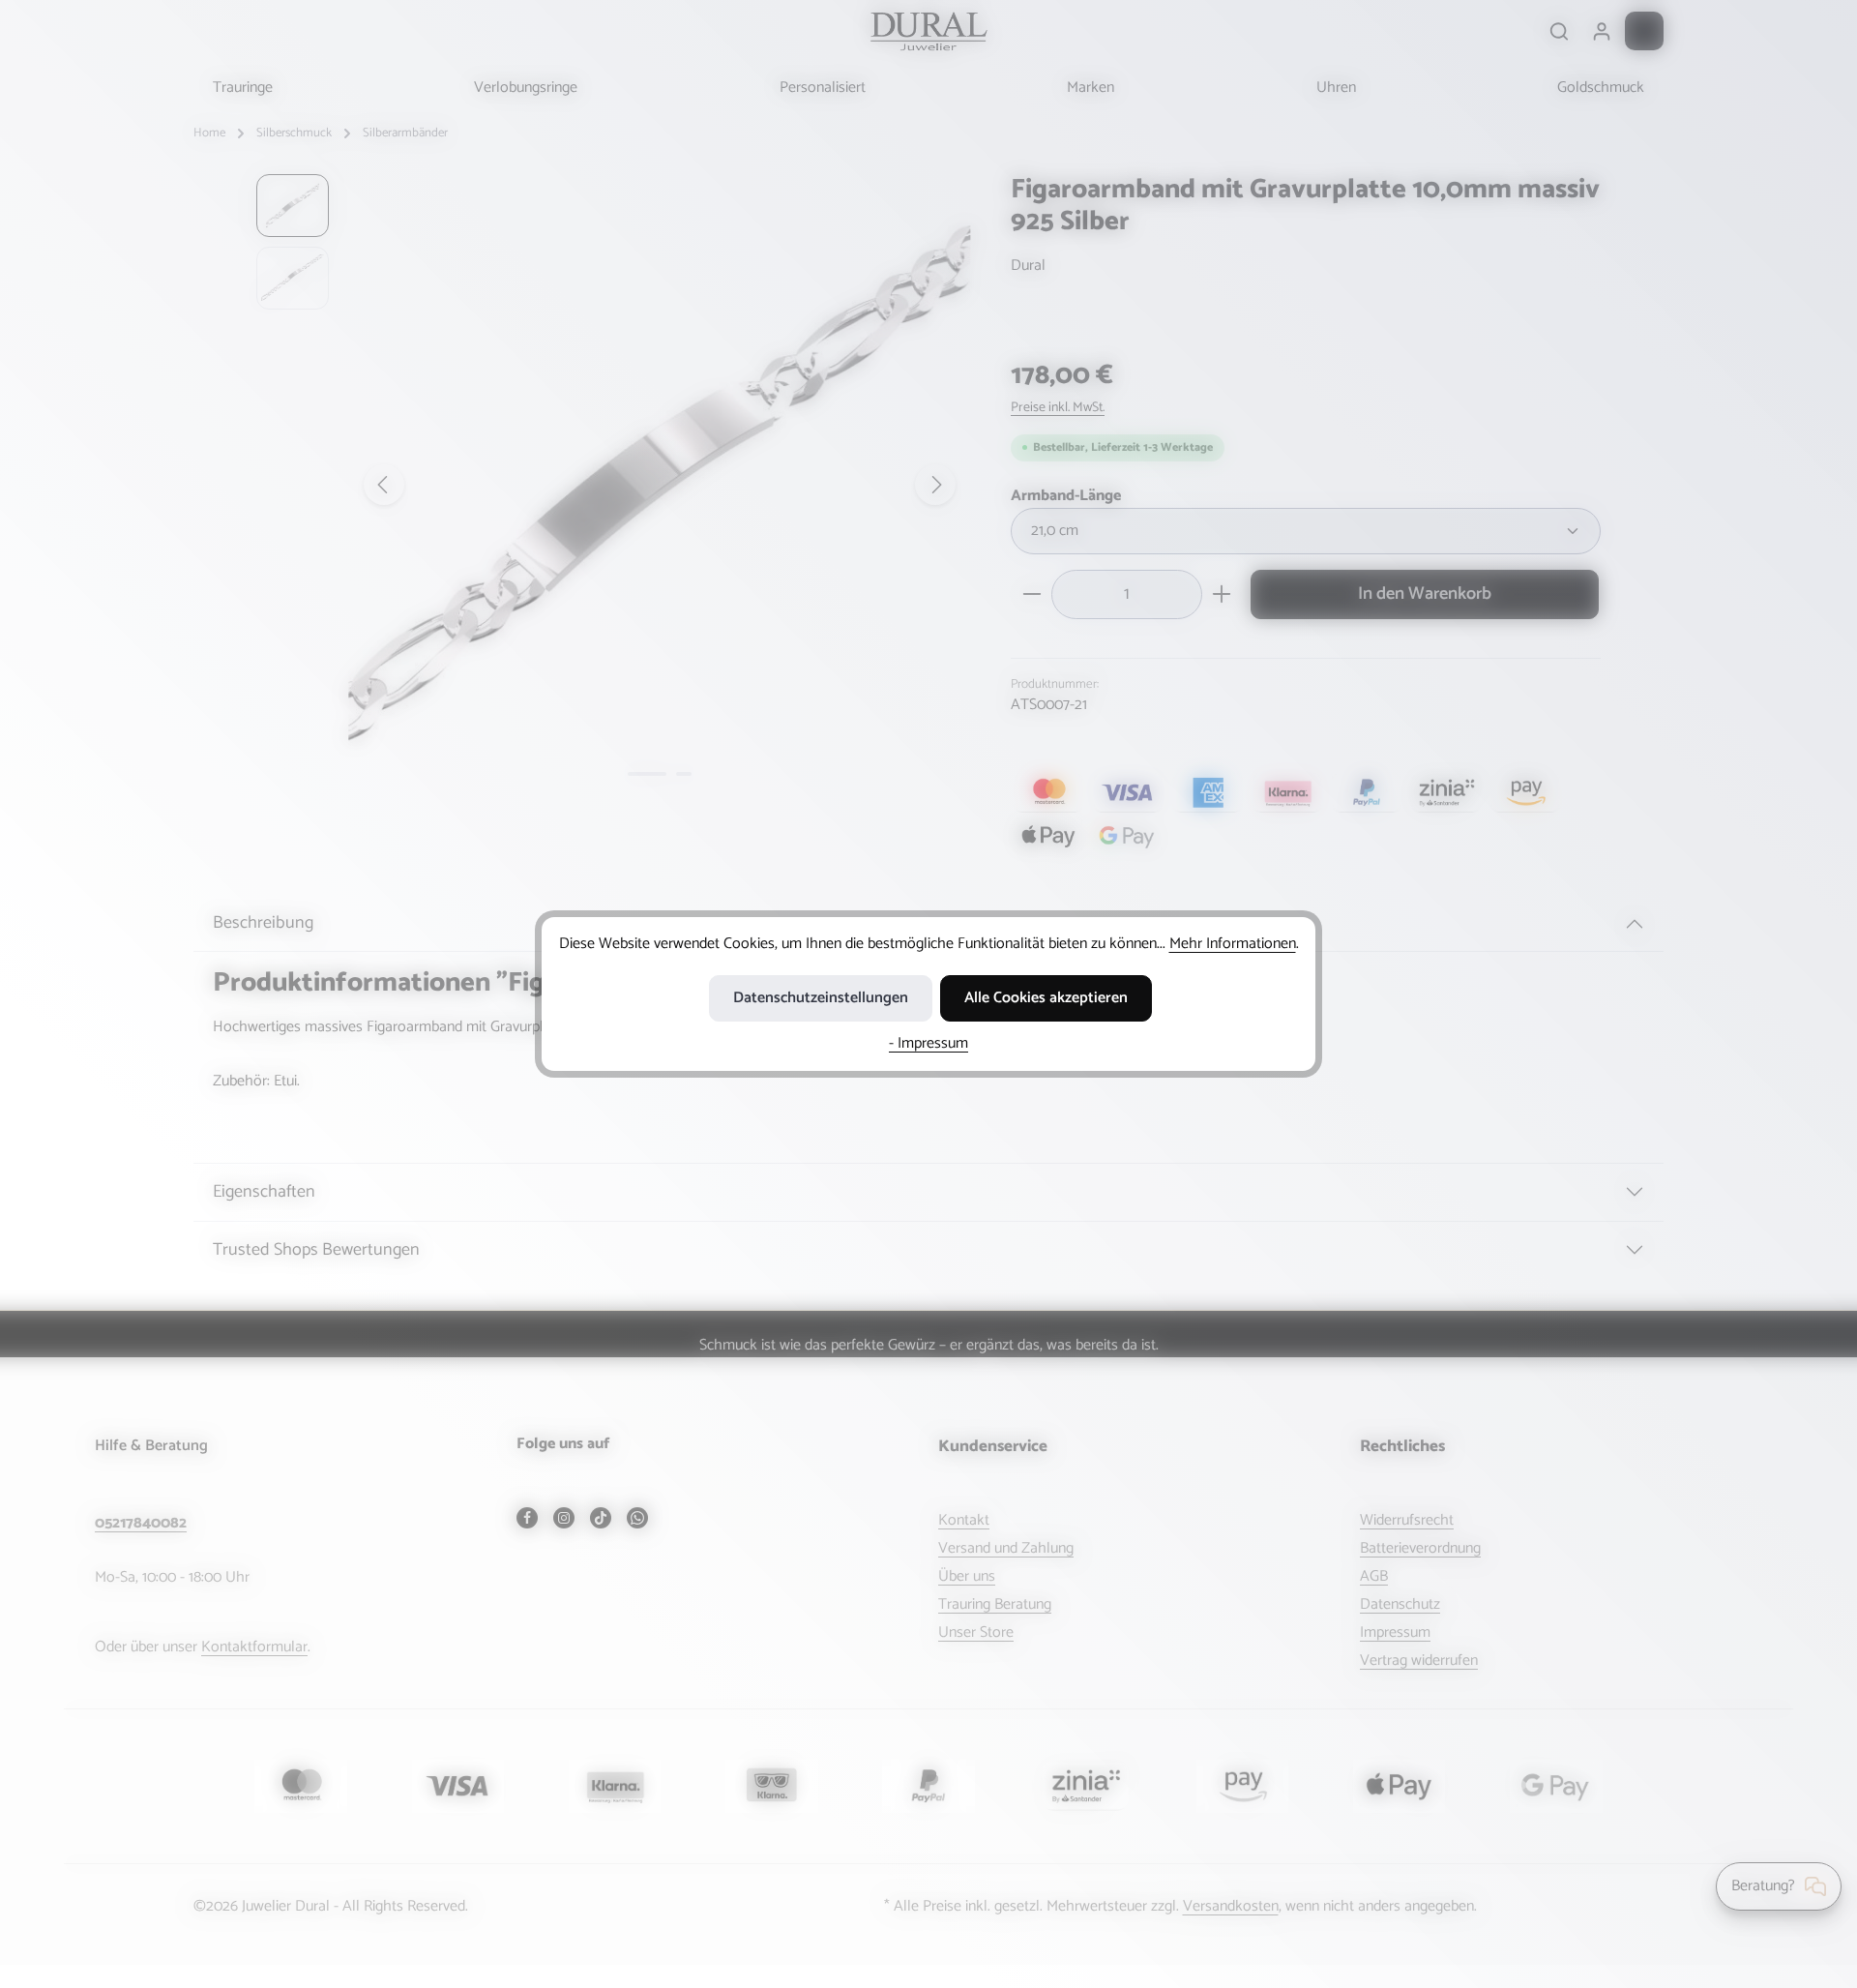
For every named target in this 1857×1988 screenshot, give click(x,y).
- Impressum (928, 1043)
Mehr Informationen (1233, 944)
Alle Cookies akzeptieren (1046, 998)
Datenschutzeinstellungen (821, 998)
